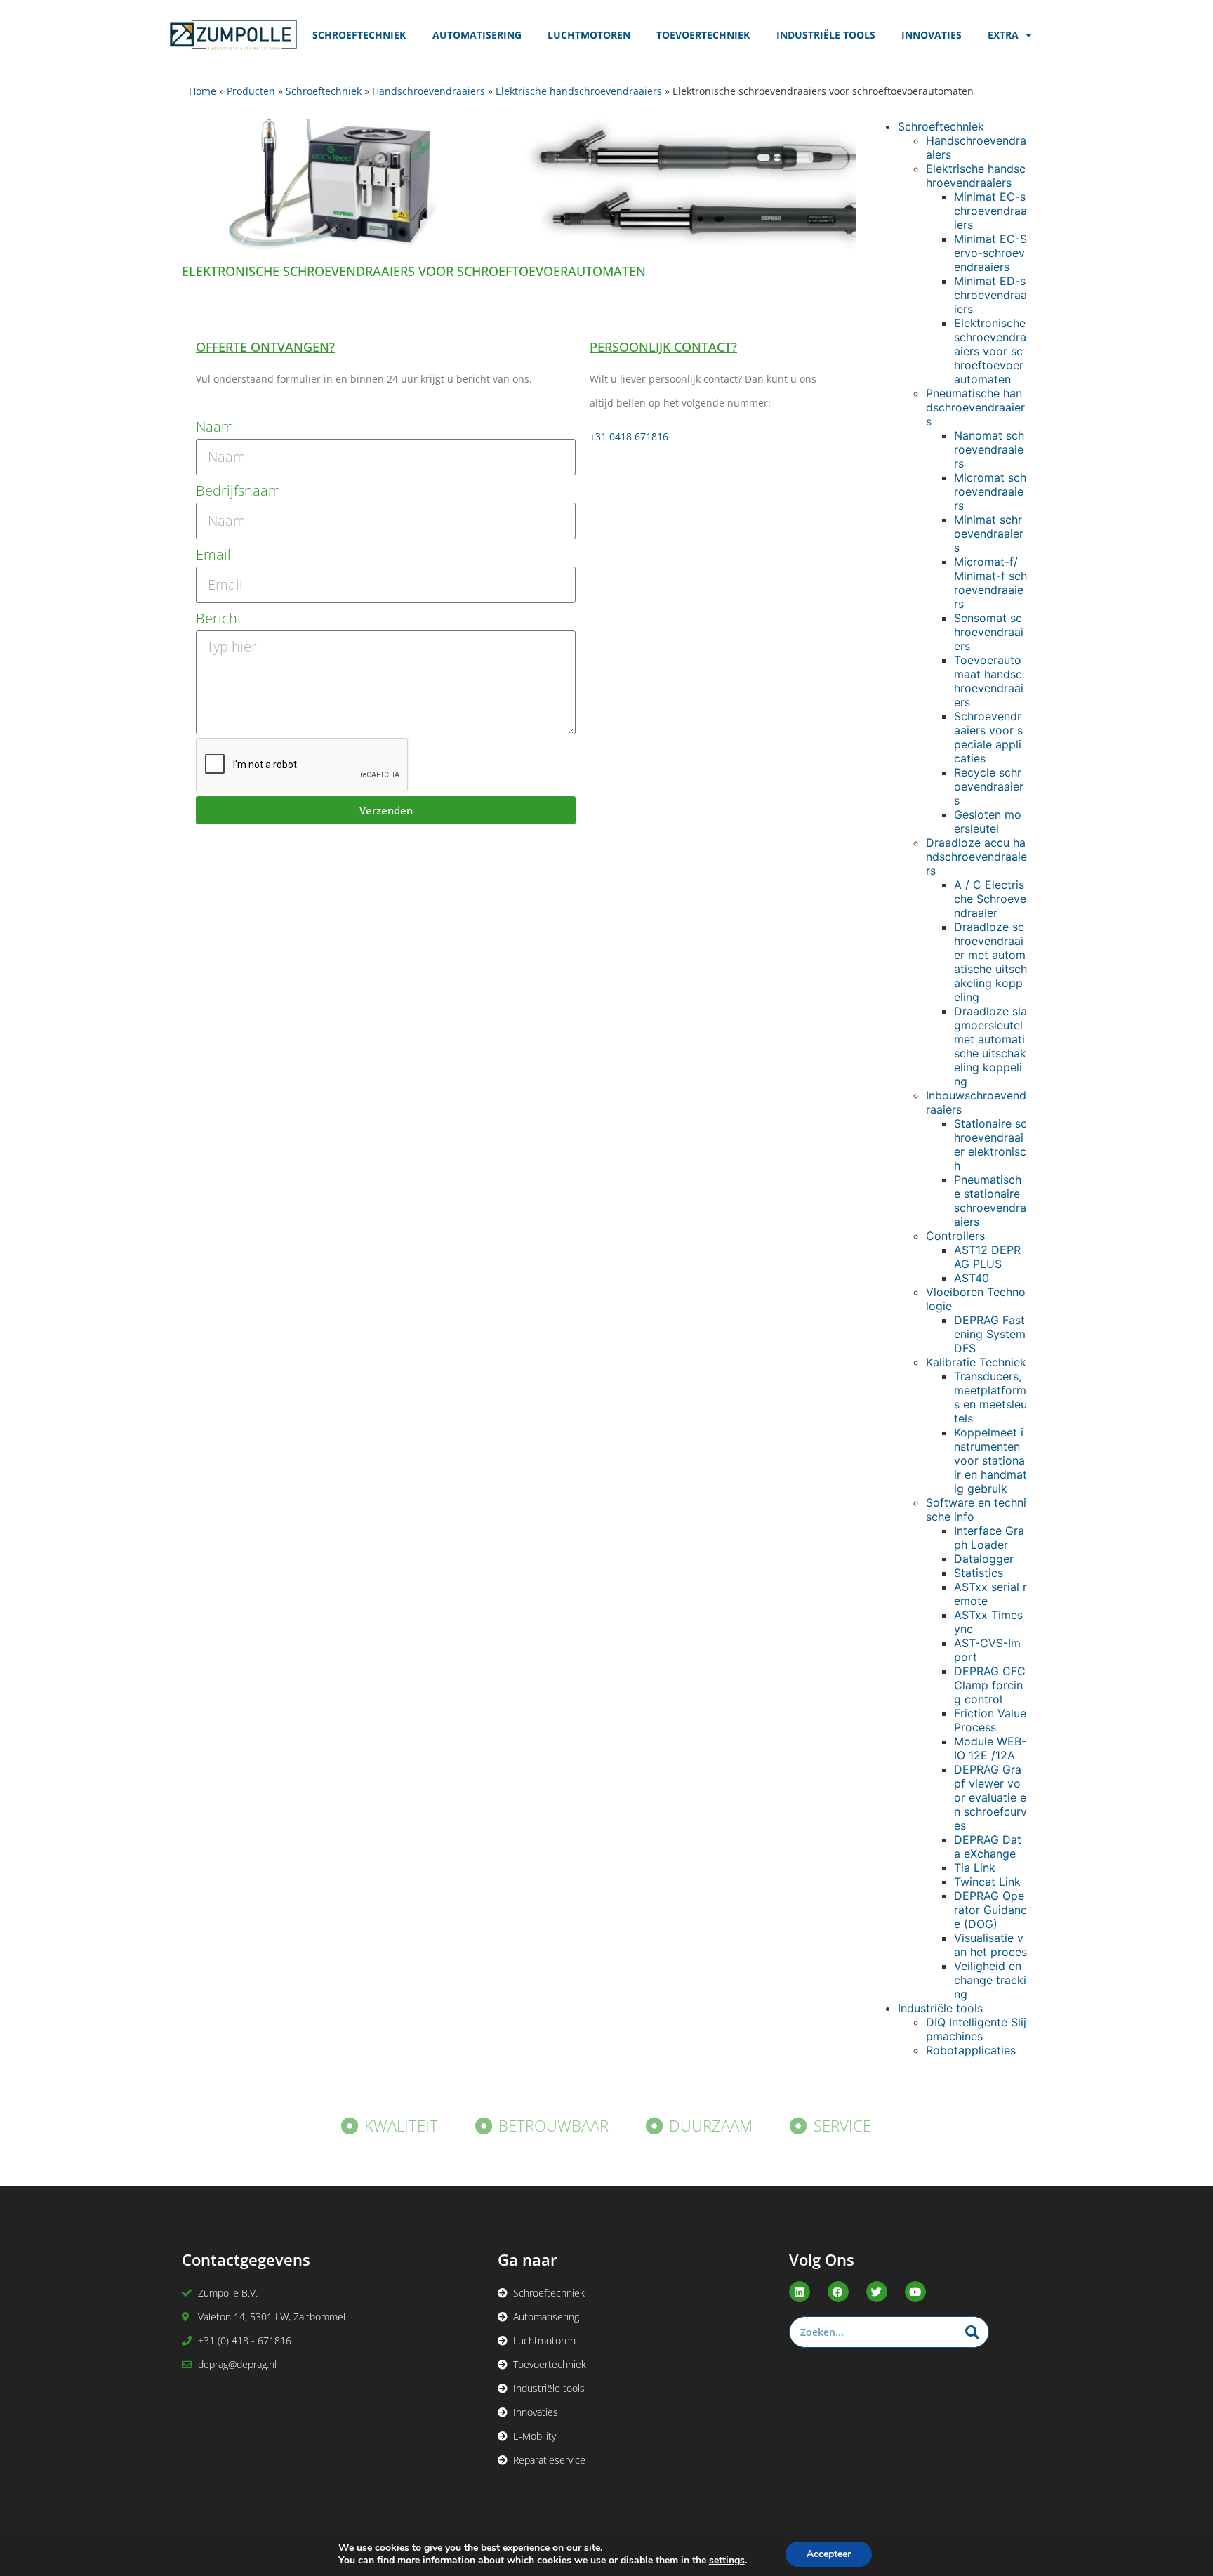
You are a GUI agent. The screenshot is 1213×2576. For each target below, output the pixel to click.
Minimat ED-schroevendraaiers (990, 295)
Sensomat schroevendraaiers (989, 632)
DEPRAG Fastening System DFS (990, 1334)
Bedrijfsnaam (238, 490)
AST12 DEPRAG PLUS (987, 1257)
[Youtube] (915, 2292)
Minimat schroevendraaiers (989, 534)
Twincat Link (987, 1882)
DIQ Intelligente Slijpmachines (976, 2029)
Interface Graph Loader (989, 1538)
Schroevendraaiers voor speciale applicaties (988, 737)
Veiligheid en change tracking (990, 1980)
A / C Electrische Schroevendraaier (990, 899)
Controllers (955, 1236)
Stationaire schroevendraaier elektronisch (990, 1144)
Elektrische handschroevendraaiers (579, 91)
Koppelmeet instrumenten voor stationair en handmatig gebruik (990, 1460)
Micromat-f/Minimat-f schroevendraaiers (990, 583)
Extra (1003, 35)
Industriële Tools (826, 35)
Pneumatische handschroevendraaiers (975, 407)
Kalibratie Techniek (976, 1362)
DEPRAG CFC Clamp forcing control (990, 1685)
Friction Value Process (990, 1720)
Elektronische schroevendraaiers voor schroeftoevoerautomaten (990, 351)
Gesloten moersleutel (988, 821)
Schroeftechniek (359, 35)
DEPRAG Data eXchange (988, 1847)
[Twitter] (877, 2292)
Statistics (979, 1573)
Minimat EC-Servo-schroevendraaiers (990, 253)
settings (727, 2561)
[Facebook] (838, 2292)
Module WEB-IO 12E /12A (990, 1748)
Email (213, 554)
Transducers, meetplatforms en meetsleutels (990, 1397)
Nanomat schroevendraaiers (989, 449)
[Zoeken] (973, 2332)
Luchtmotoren (589, 35)
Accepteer (829, 2554)
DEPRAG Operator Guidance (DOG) (990, 1910)
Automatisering (477, 35)
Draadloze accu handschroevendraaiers (976, 857)
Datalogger (984, 1559)
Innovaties (932, 35)
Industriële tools (940, 2008)
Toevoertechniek (703, 35)
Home (203, 91)
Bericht (219, 618)
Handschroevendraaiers (429, 91)
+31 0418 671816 (629, 436)
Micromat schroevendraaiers (990, 491)
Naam (215, 427)
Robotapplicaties (971, 2050)
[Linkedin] (800, 2292)
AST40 (972, 1278)
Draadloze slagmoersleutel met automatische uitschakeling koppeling (990, 1046)
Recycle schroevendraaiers (989, 786)
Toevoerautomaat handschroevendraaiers (989, 681)
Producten (251, 91)
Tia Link (975, 1868)
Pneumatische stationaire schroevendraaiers (990, 1201)
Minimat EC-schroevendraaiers (990, 211)
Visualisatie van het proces (990, 1945)
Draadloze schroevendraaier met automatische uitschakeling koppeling (990, 962)
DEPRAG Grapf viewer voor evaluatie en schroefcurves (990, 1797)
